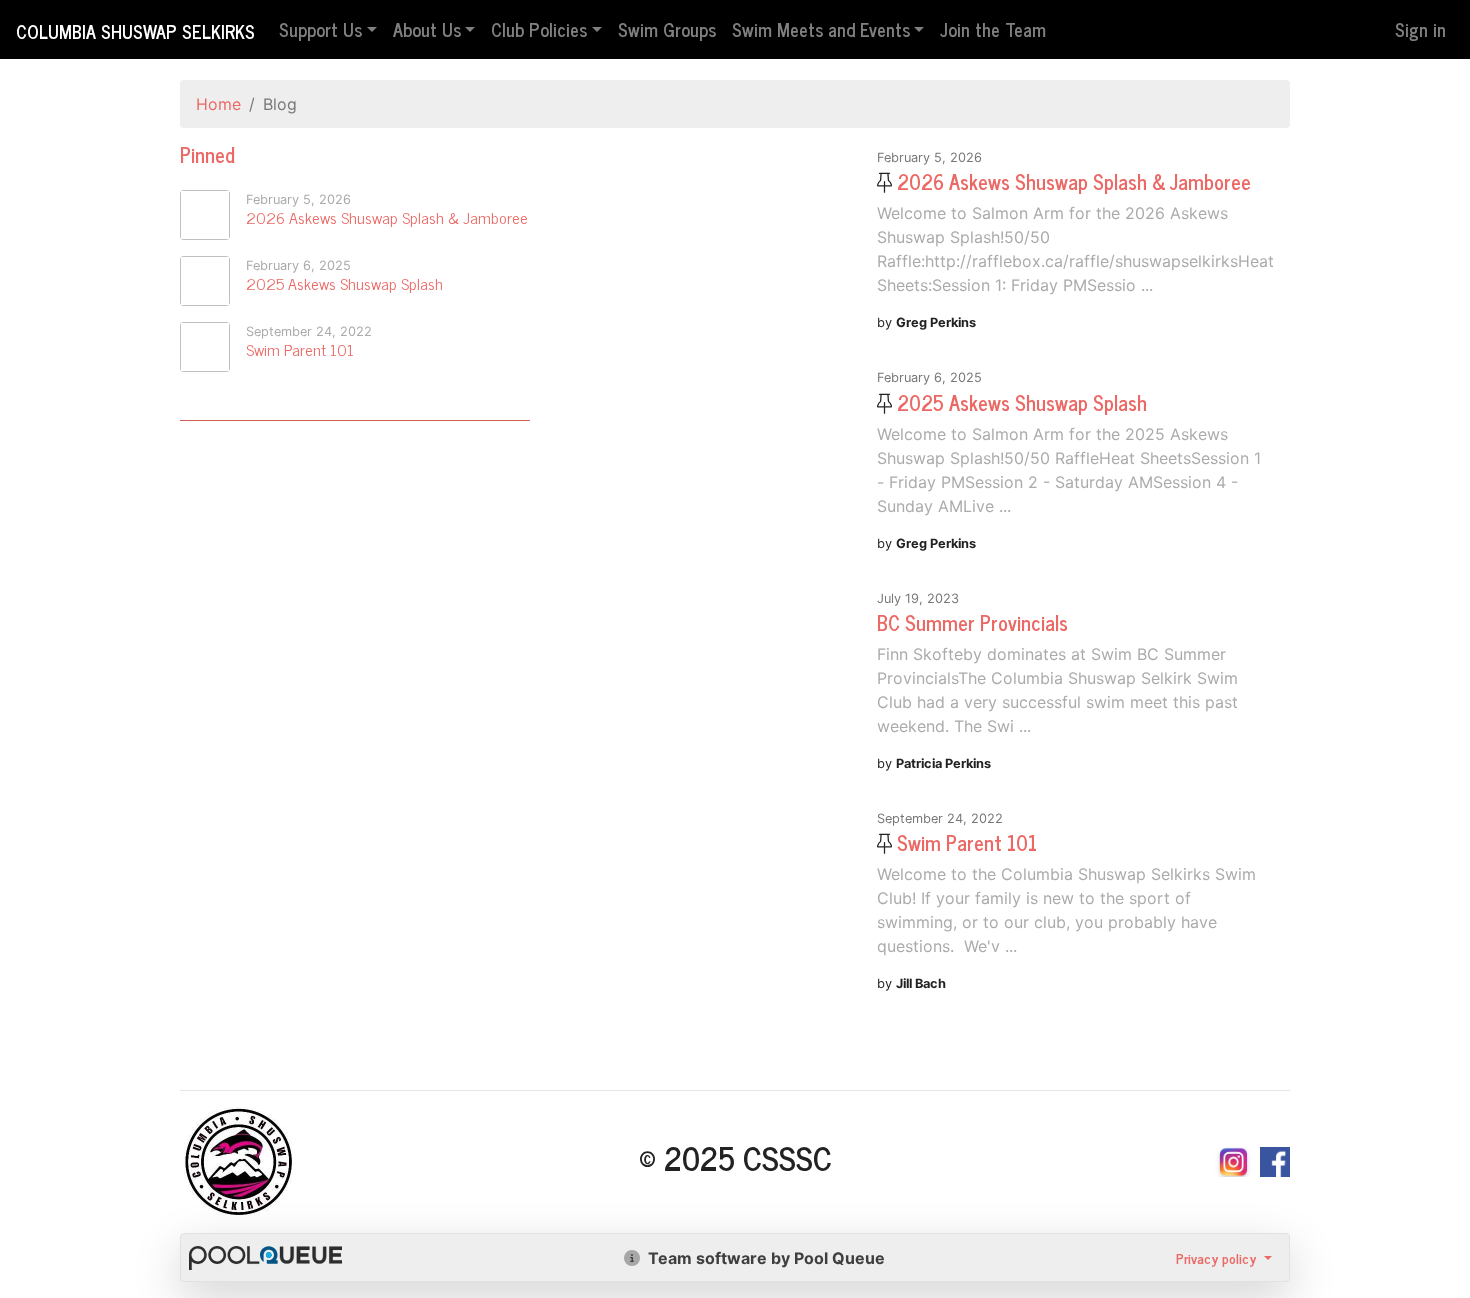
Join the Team (993, 29)
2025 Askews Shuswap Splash (344, 283)
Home (218, 104)
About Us (427, 29)
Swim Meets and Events (821, 29)
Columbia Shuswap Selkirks (135, 31)
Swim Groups (667, 29)
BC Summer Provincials (972, 622)
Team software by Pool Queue (764, 1258)
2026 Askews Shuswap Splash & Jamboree (387, 217)
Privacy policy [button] (1218, 1257)
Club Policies (539, 29)
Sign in (1420, 29)
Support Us (320, 29)
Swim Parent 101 (300, 349)
